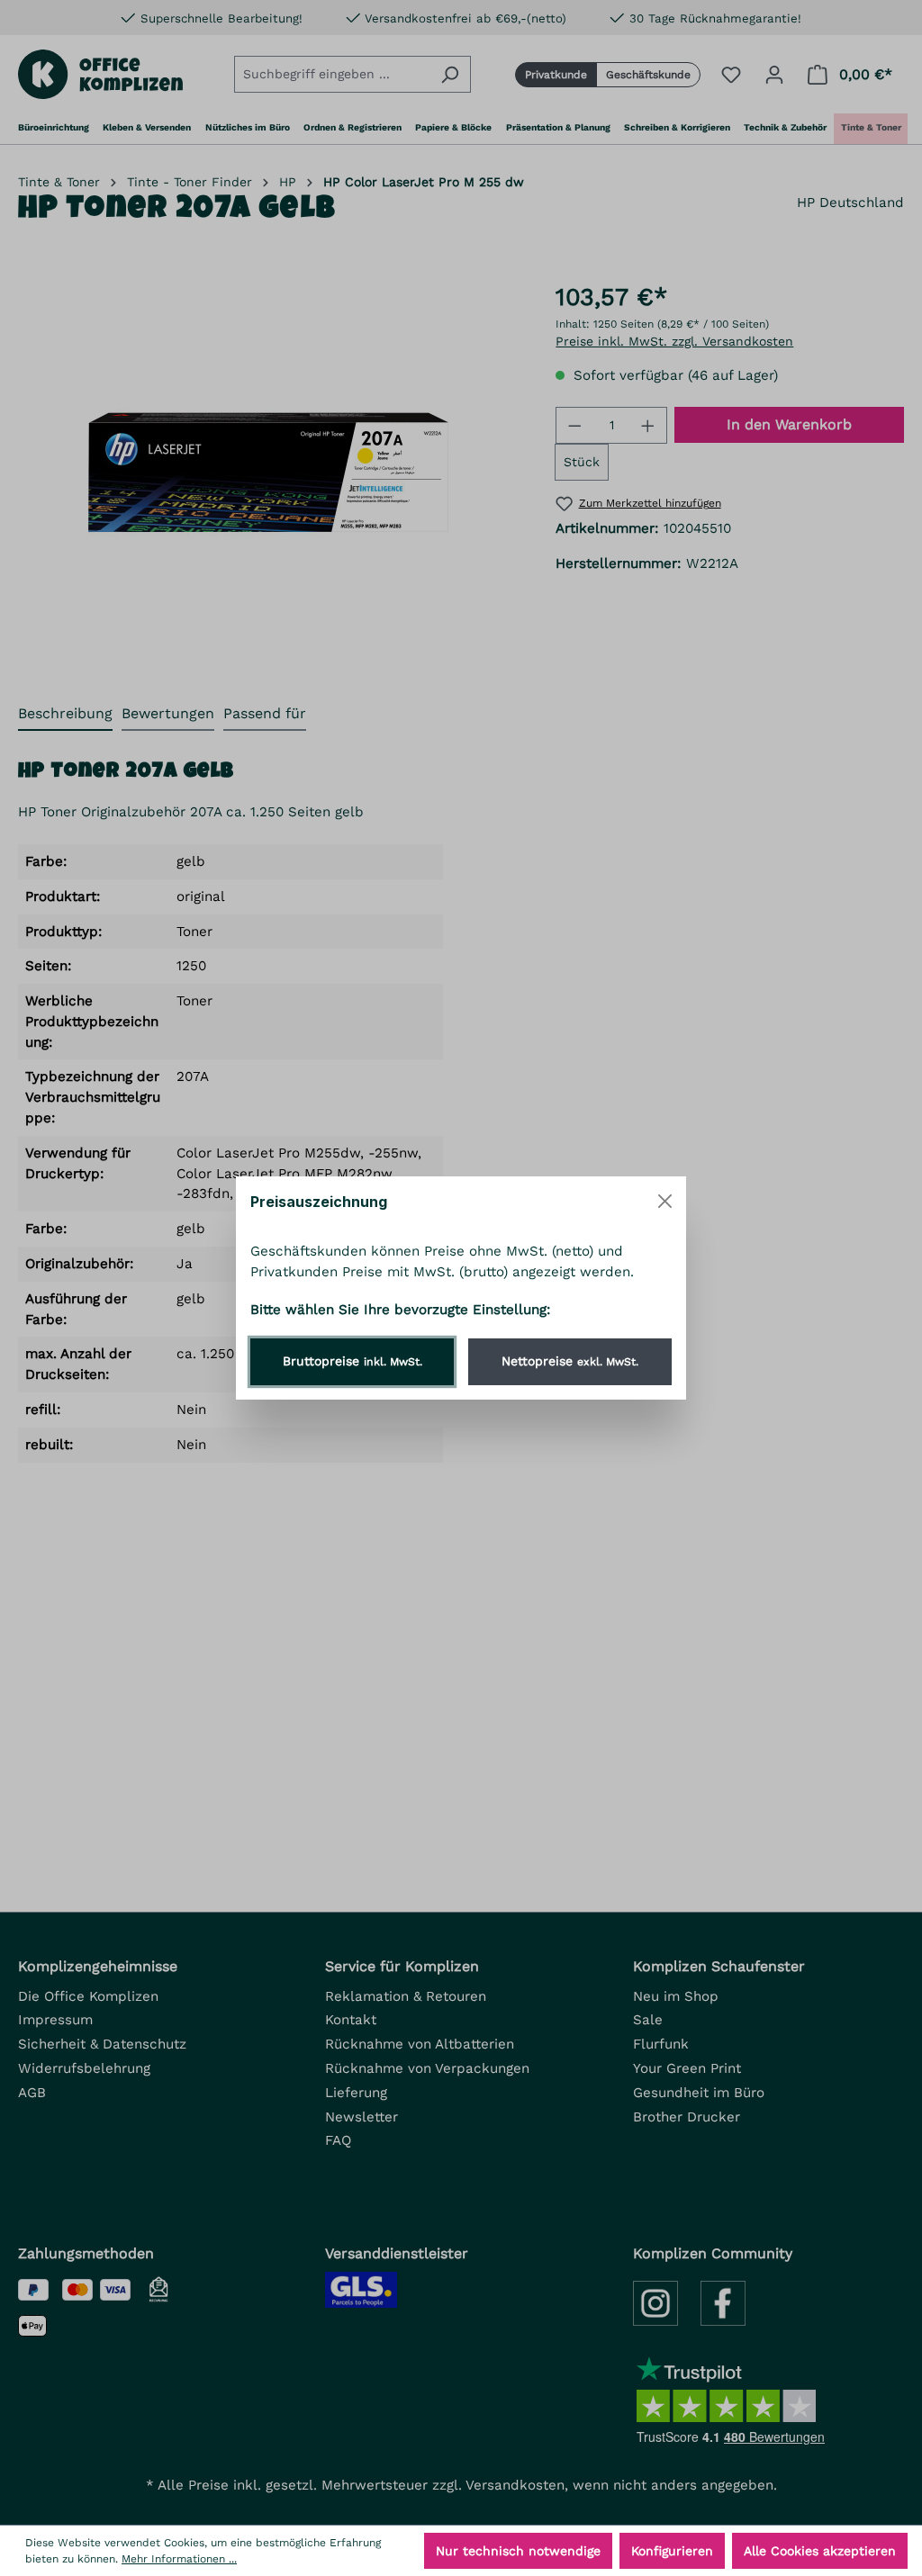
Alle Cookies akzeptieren (820, 2551)
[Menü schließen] (665, 1201)
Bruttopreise (353, 1361)
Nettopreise (570, 1361)
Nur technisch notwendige (518, 2551)
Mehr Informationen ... (179, 2559)
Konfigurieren (672, 2551)
